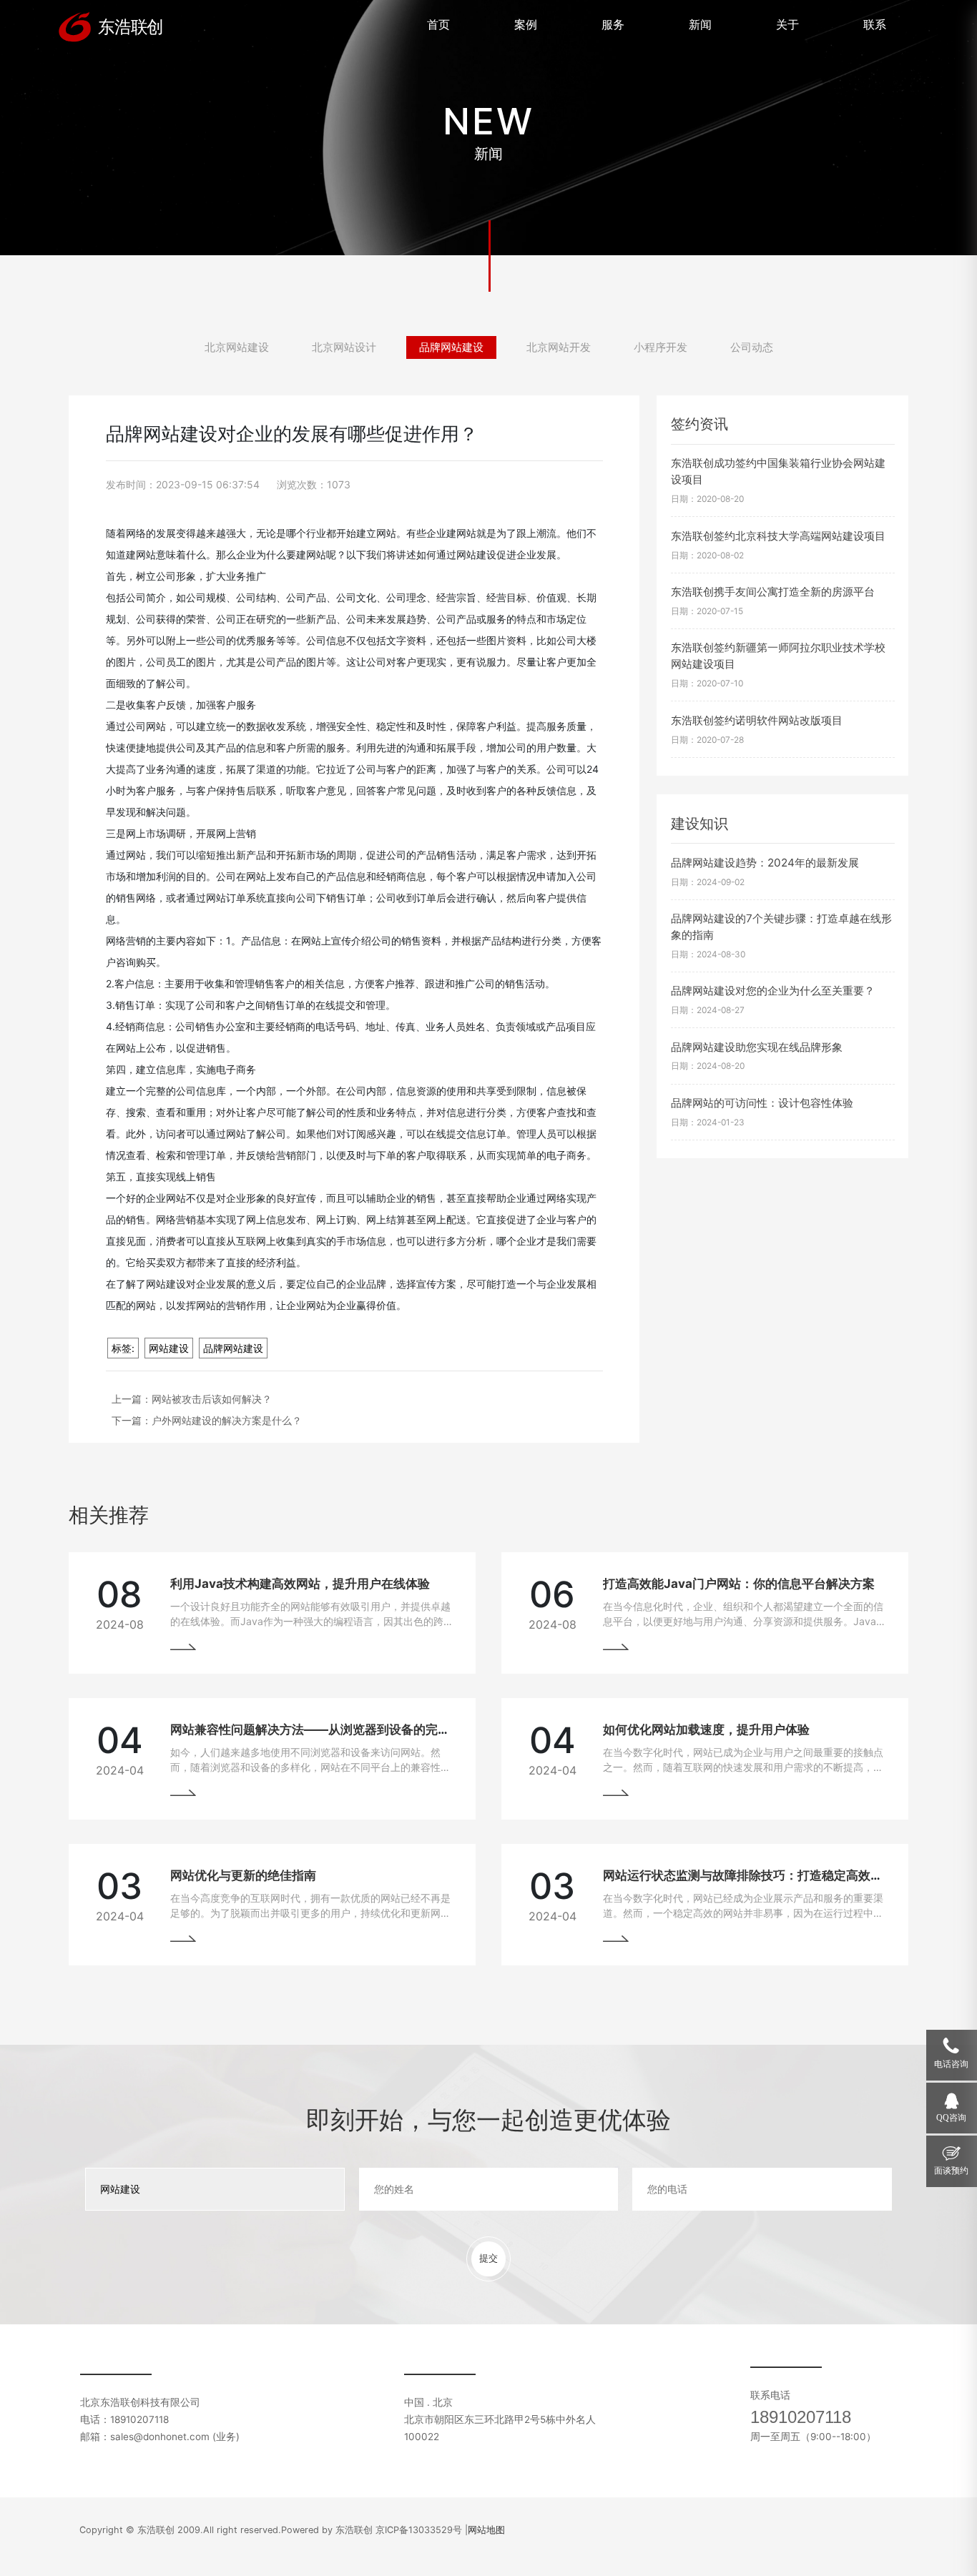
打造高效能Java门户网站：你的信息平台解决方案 (739, 1584)
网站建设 (169, 1348)
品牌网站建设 (451, 347)
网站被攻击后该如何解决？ (212, 1399)
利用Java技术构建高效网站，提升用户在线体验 (300, 1584)
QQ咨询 (951, 2118)
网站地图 (486, 2530)
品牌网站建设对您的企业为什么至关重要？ (773, 991)
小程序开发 (661, 347)
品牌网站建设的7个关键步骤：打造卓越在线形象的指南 (781, 927)
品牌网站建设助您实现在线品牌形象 (757, 1047)
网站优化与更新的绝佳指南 (243, 1875)
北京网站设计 (344, 347)
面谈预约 (951, 2171)
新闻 (700, 24)
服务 (613, 24)
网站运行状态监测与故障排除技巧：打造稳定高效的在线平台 (767, 1875)
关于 (787, 24)
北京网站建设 (237, 347)
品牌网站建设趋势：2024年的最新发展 (765, 863)
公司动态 (752, 347)
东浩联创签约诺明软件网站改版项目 (757, 720)
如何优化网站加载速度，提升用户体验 (706, 1729)
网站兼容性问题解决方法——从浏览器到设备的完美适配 (322, 1729)
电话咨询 (951, 2065)
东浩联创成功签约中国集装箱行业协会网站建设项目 (778, 471)
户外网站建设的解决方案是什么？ (227, 1420)
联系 (875, 24)
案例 (526, 24)
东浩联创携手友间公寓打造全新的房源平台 (773, 592)
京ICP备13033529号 (419, 2530)
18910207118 (801, 2417)
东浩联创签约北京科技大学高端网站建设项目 (778, 536)
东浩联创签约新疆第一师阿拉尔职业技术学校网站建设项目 (778, 656)
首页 (438, 24)
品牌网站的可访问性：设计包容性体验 (762, 1103)
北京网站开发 (559, 347)
